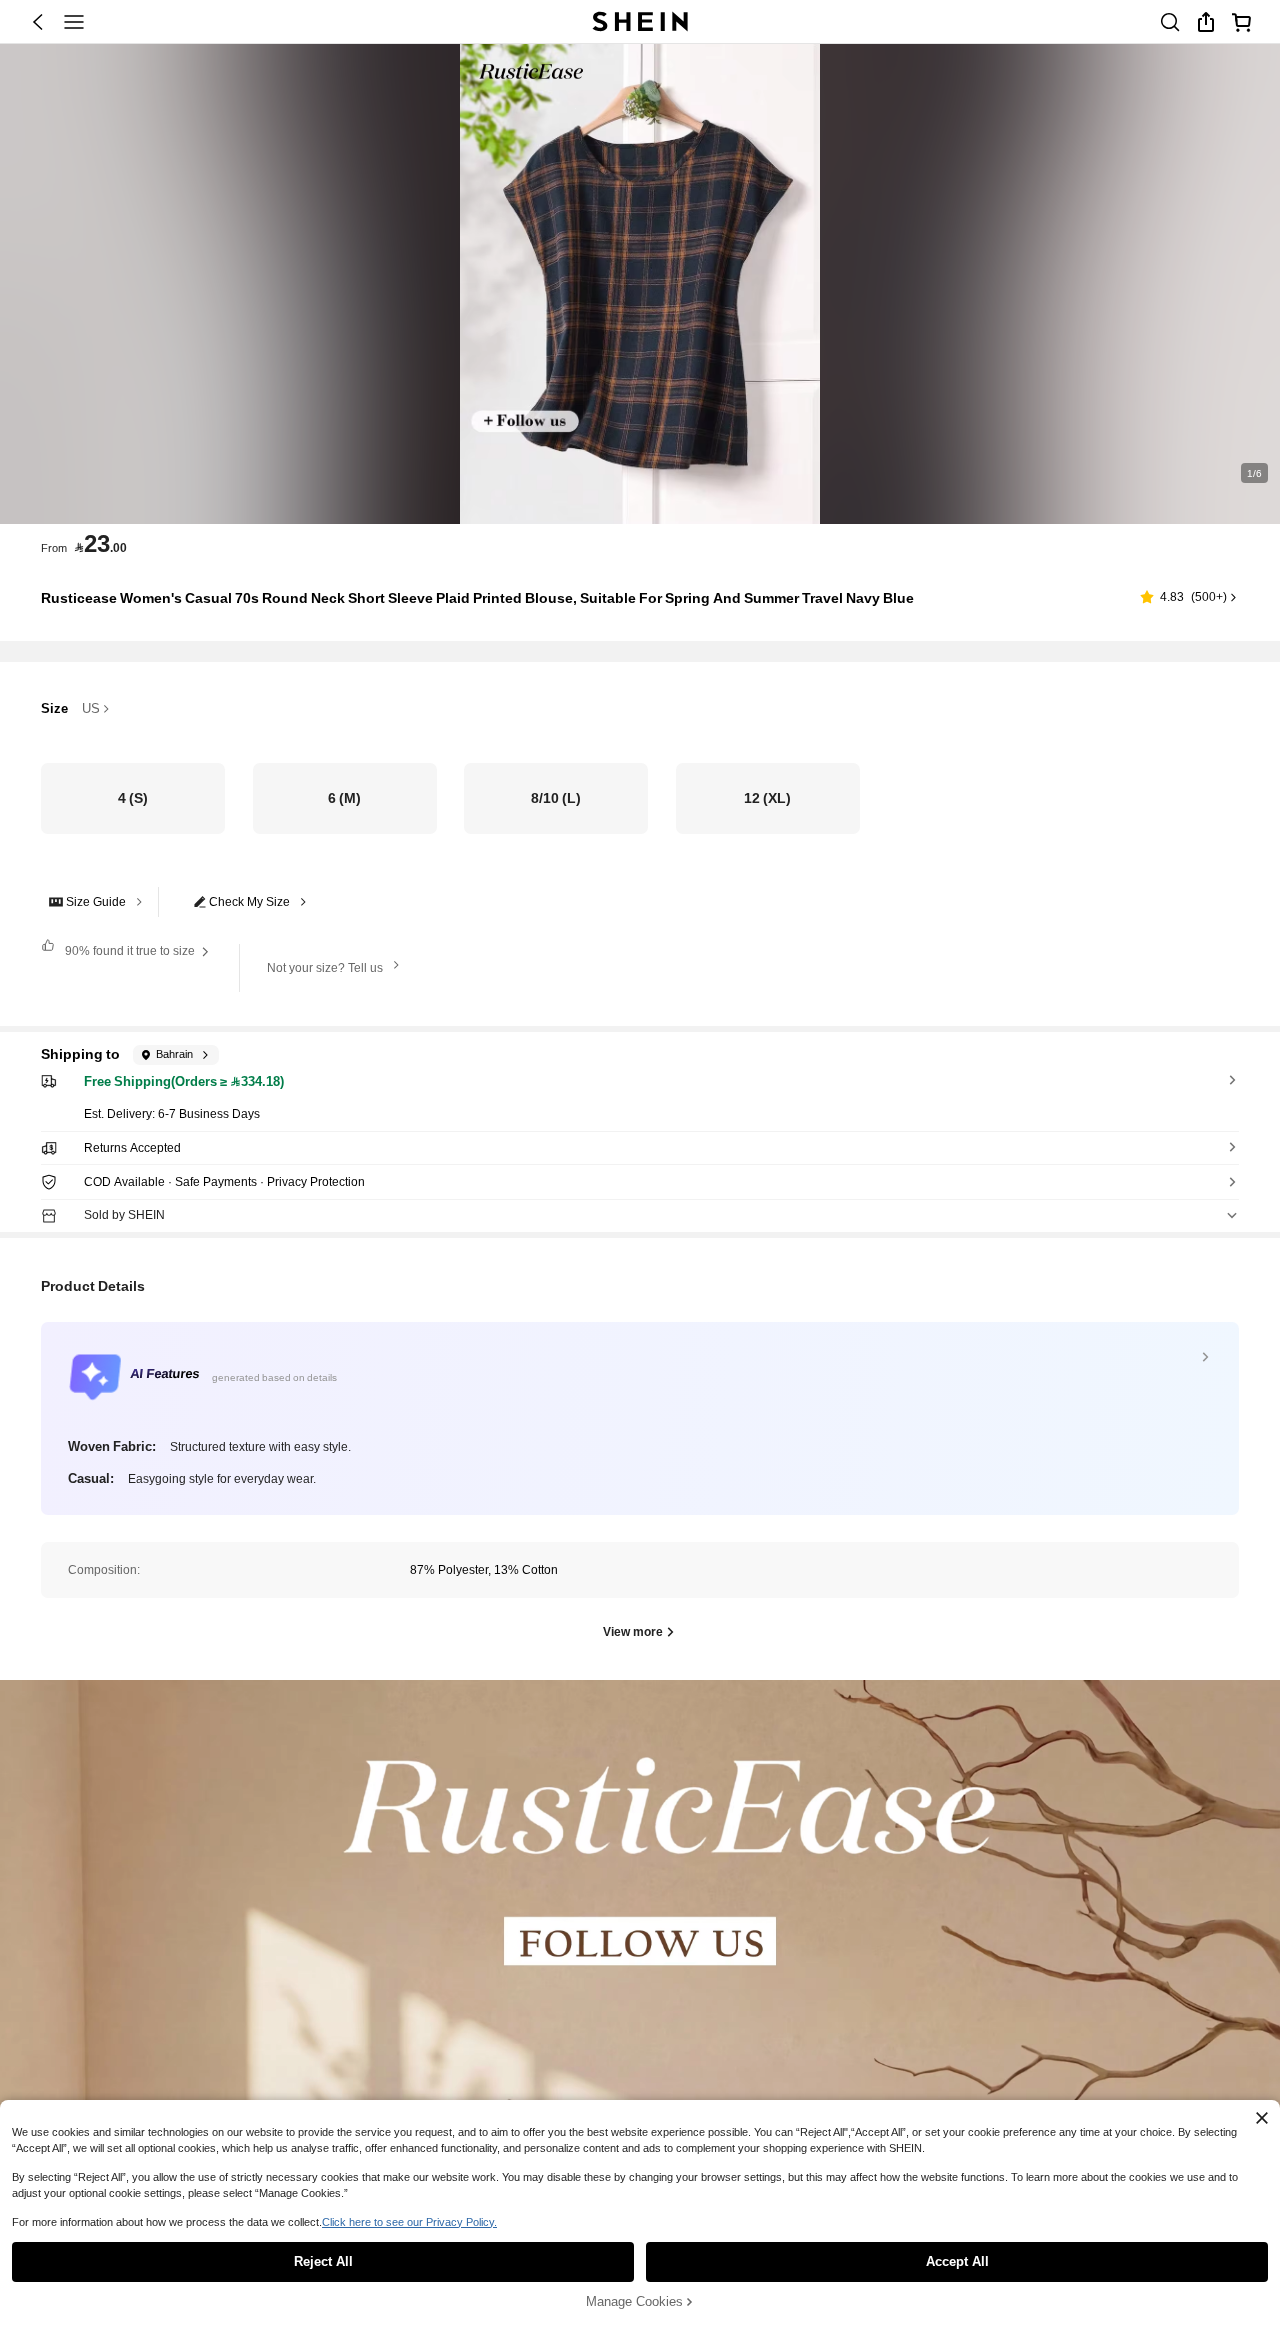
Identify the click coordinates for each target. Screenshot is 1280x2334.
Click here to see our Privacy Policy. (409, 2222)
